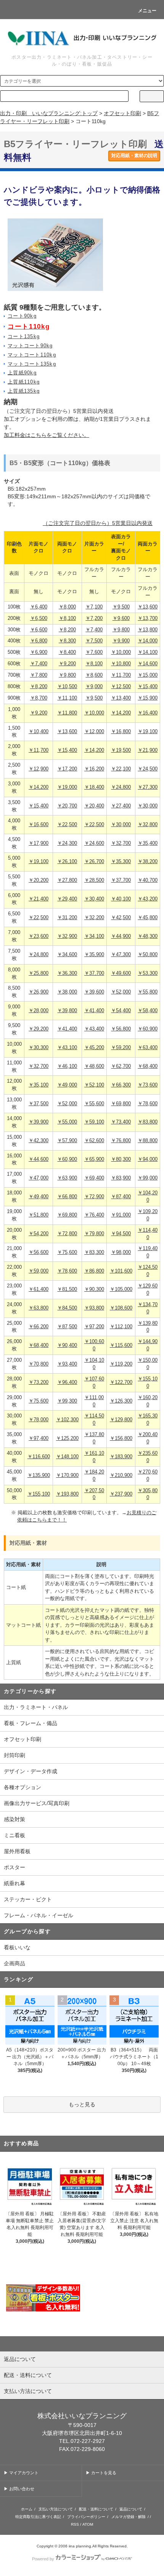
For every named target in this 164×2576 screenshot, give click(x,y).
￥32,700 (121, 843)
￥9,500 (121, 607)
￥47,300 (121, 955)
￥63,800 (39, 1308)
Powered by (43, 2559)
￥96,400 (67, 1382)
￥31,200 (67, 918)
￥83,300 (94, 1252)
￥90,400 (67, 1345)
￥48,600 (94, 1066)
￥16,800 (121, 732)
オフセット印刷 (122, 113)
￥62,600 (94, 1141)
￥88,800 (148, 1141)
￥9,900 (121, 641)
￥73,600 (148, 1085)
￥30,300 (39, 1048)
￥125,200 (67, 1438)
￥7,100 (94, 607)
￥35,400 (148, 843)
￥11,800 (67, 713)
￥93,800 (94, 1308)
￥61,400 (39, 1289)
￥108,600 (121, 1308)
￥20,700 (67, 806)
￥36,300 (67, 973)
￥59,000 (39, 1271)
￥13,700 (148, 618)
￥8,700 (39, 698)
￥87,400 (121, 1197)
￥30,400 (94, 899)
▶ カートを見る (101, 2473)
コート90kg (22, 316)
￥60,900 (148, 1029)
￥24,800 (121, 787)
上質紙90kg (22, 373)
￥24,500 (148, 769)
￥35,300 (121, 862)
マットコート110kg (32, 355)
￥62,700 (121, 1066)
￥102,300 (67, 1420)
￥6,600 (39, 630)
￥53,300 (148, 973)
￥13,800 (148, 630)
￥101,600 (121, 1271)
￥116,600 (39, 1457)
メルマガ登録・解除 (129, 2517)
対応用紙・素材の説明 (134, 156)
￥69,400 (94, 1178)
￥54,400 (121, 1011)
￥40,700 (148, 880)
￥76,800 (121, 1141)
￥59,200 (121, 1048)
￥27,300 (148, 787)
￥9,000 (94, 687)
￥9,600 (121, 618)
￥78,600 (148, 1104)
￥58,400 (148, 1011)
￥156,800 (121, 1438)
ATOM (88, 2524)
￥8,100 (67, 618)
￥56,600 (39, 1252)
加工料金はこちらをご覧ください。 (47, 435)
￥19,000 (67, 787)
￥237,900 (121, 1494)
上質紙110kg (24, 382)
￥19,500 (121, 750)
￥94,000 (148, 1159)
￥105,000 (121, 1289)
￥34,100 (94, 936)
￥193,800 (67, 1494)
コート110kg (29, 327)
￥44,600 (39, 1159)
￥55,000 (67, 1122)
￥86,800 (94, 1271)
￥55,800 (148, 992)
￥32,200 (94, 918)
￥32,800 (148, 825)
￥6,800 (39, 641)
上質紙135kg (24, 391)
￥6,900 (39, 652)
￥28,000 (39, 1011)
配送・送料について (96, 2509)
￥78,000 (39, 1420)
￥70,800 (39, 1364)
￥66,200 (39, 1327)
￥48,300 (148, 936)
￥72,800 (67, 1234)
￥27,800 (67, 880)
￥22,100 (121, 769)
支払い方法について (56, 2509)
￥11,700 (121, 675)
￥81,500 (67, 1289)
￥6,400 (39, 607)
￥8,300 (67, 641)
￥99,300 (67, 1401)
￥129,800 (121, 1420)
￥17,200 (67, 769)
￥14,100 (148, 652)
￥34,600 (67, 955)
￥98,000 (121, 1252)
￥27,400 (121, 806)
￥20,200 (39, 880)
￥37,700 (121, 880)
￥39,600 (94, 992)
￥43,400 (94, 1029)
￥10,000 (121, 652)
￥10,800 (121, 664)
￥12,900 (39, 769)
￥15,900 (148, 698)
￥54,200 (39, 1234)
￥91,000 (121, 1215)
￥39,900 (39, 1122)
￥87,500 (67, 1327)
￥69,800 (121, 1104)
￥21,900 (148, 750)
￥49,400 (39, 1197)
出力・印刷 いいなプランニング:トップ (49, 113)
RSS (75, 2524)
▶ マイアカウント (21, 2473)
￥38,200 (148, 862)
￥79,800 (94, 1234)
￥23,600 (39, 936)
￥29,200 (39, 1029)
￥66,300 (121, 1085)
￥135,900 (39, 1475)
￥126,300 (121, 1401)
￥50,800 (148, 955)
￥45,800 (148, 918)
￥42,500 (121, 918)
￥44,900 (121, 936)
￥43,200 (148, 899)
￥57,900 (67, 1141)
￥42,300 (39, 1141)
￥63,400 (148, 1048)
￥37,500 (39, 1104)
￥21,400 (39, 899)
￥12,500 (121, 687)
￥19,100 (148, 732)
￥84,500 (67, 1308)
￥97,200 (94, 1327)
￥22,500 (67, 825)
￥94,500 (121, 1234)
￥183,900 (121, 1457)
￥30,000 (148, 806)
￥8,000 (67, 607)
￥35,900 (94, 955)
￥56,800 (121, 1029)
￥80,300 (121, 1159)
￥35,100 (39, 1085)
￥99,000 (148, 1178)
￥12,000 (94, 732)
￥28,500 (94, 880)
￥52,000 (121, 992)
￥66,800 (67, 1197)
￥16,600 (39, 825)
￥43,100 (67, 1048)
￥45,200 (94, 1048)
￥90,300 (94, 1289)
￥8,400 (67, 652)
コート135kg (24, 337)
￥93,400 (67, 1364)
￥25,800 (39, 973)
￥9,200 (67, 664)
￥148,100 (67, 1457)
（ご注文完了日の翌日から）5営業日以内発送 (98, 523)
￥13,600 (148, 607)
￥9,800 (121, 630)
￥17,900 (39, 843)
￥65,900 (94, 1159)
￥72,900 (94, 1197)
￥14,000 (148, 641)
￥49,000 (67, 1085)
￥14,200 (121, 713)
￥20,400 (94, 806)
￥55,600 (94, 1104)
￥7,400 (94, 630)
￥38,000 (67, 992)
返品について (131, 2509)
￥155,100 (39, 1494)
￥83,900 (121, 1178)
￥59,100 (94, 1122)
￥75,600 (67, 1252)
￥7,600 (94, 652)
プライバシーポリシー (86, 2517)
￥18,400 (94, 787)
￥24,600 (94, 843)
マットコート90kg (30, 346)
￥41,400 (94, 1011)
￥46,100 (67, 1066)
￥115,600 (121, 1345)
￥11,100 (67, 698)
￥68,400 (148, 1066)
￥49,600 (121, 973)
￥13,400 (121, 698)
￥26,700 (94, 862)
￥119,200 (121, 1364)
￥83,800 (148, 1122)
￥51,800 (39, 1215)
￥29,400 (67, 899)
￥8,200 (67, 630)
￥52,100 (94, 1085)
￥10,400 (39, 732)
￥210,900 (121, 1475)
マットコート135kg (32, 364)
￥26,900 (39, 992)
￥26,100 (67, 862)
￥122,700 (121, 1382)
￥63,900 (67, 1178)
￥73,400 (121, 1122)
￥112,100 (121, 1327)
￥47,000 (39, 1178)
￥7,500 (94, 641)
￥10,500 (67, 687)
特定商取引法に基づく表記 (38, 2517)
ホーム (27, 2509)
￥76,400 (94, 1215)
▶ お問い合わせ (19, 2489)
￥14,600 (148, 664)
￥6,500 (39, 618)
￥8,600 (94, 675)
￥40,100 (121, 899)
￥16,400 (148, 713)
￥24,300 (67, 843)
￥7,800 (39, 675)
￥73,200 (39, 1382)
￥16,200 (94, 769)
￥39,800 (67, 1011)
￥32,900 (67, 936)
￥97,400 (39, 1438)
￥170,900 (67, 1475)
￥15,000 (148, 675)
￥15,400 (148, 687)
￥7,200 (94, 618)
